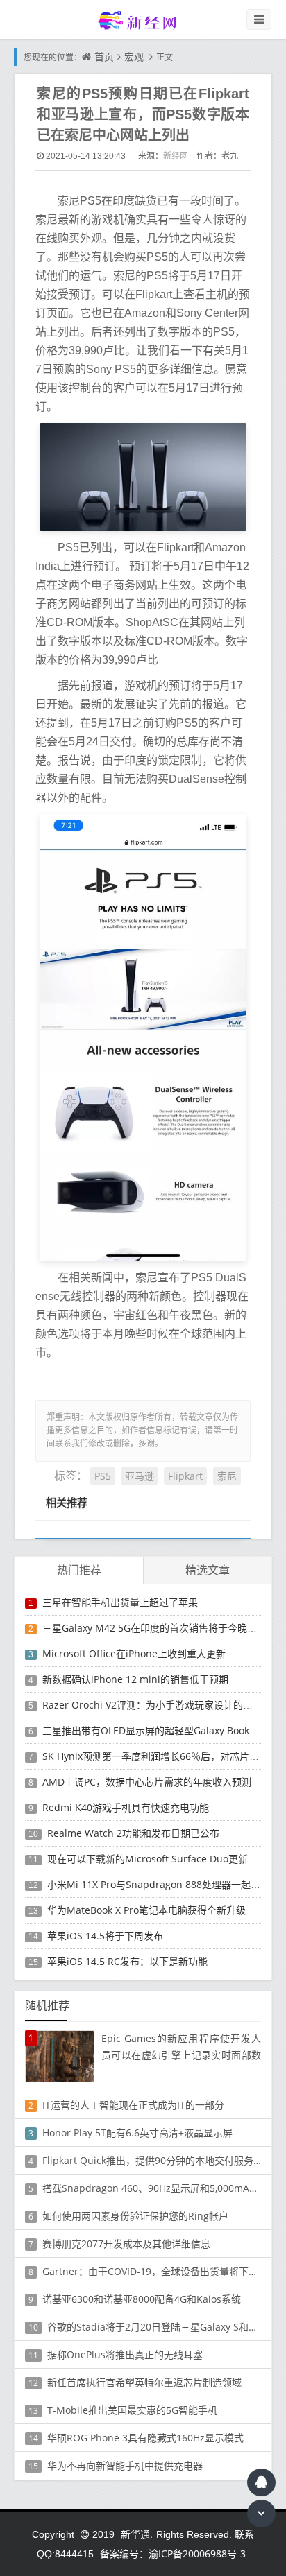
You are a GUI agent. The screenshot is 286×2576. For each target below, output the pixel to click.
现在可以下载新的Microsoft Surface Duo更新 (148, 1859)
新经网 (176, 156)
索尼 (227, 1476)
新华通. (137, 2534)
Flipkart (185, 1476)
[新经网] (143, 20)
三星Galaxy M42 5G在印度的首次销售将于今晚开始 (154, 1628)
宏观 (134, 57)
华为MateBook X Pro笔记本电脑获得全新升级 (146, 1910)
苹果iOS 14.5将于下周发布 (105, 1936)
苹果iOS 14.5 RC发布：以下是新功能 (127, 1961)
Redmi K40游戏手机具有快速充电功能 (126, 1807)
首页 (104, 57)
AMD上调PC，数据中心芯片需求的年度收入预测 (147, 1782)
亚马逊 (140, 1476)
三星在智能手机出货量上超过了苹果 (120, 1602)
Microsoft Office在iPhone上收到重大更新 (134, 1653)
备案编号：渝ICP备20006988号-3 (173, 2553)
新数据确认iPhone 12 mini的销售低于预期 (135, 1679)
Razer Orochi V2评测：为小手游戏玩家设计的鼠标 (152, 1705)
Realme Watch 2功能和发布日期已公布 (133, 1833)
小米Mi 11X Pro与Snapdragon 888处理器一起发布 (159, 1884)
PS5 (103, 1476)
